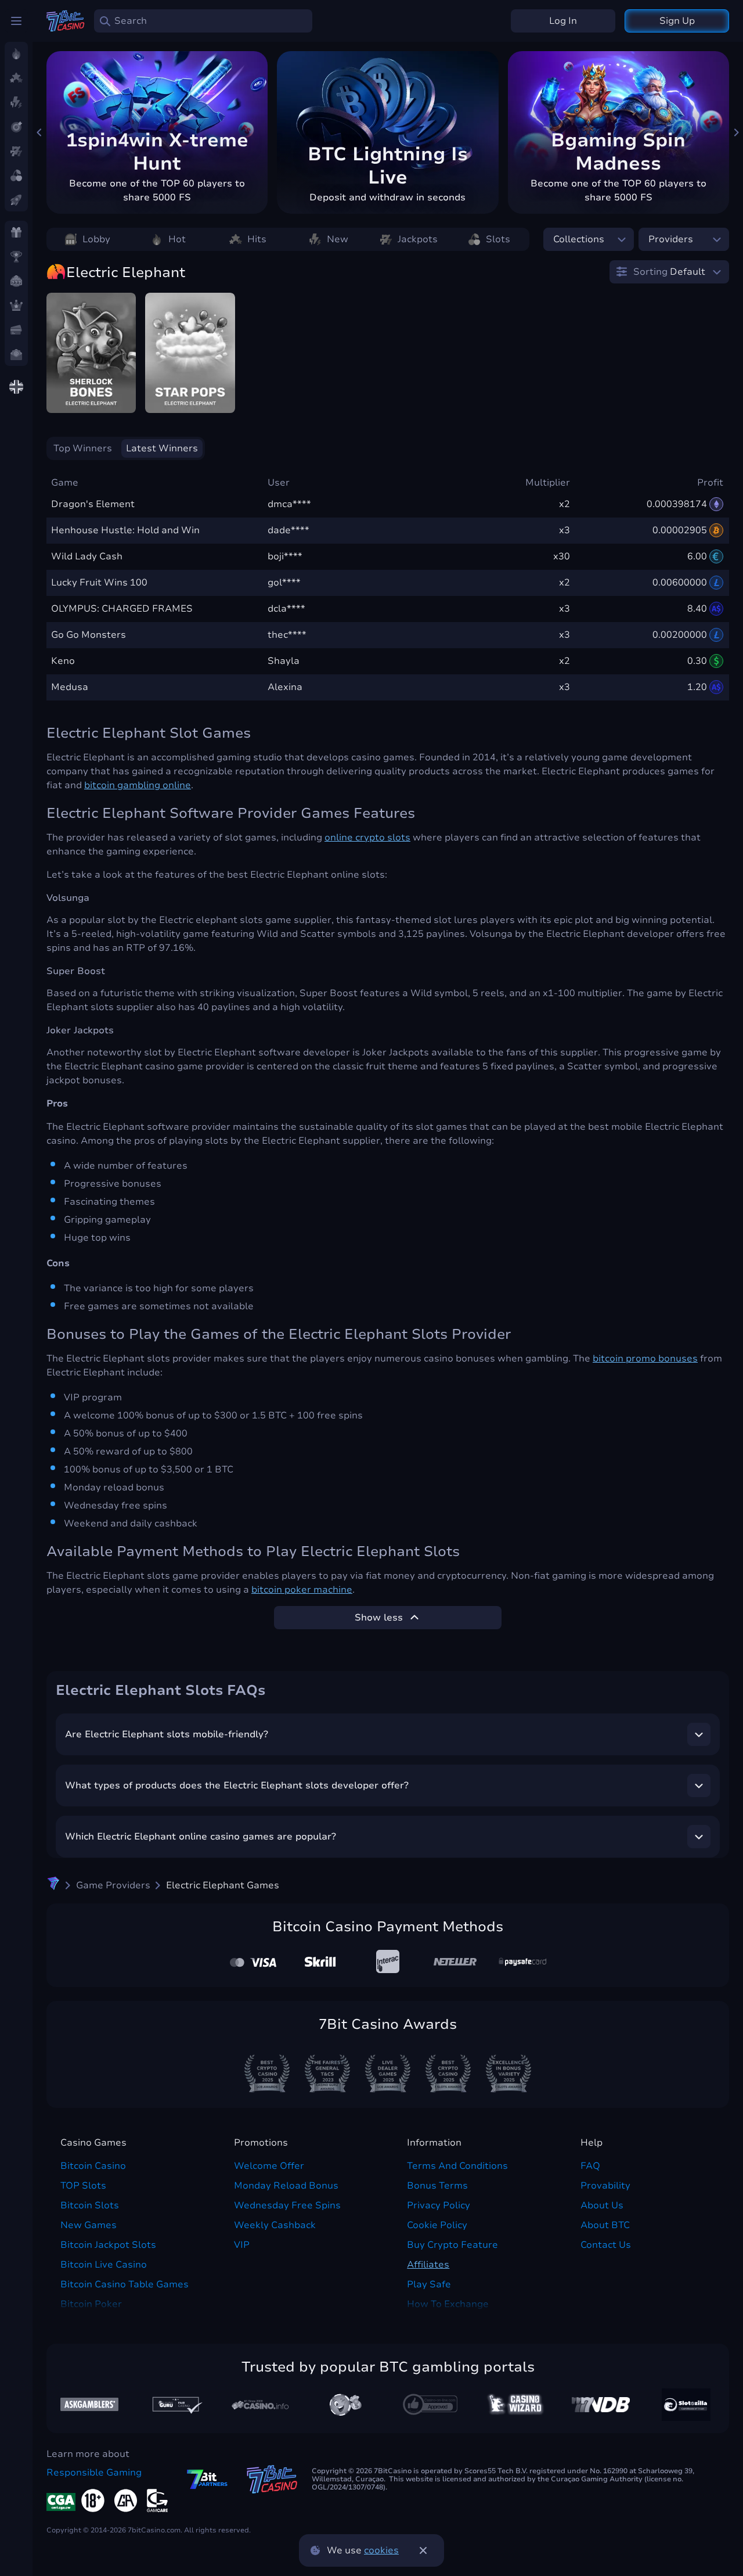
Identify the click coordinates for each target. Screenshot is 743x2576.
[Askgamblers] (89, 2404)
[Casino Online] (430, 2405)
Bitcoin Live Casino (104, 2265)
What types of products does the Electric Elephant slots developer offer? (237, 1785)
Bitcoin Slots (90, 2205)
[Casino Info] (260, 2405)
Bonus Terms (437, 2186)
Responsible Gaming (94, 2473)
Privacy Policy (439, 2205)
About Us (602, 2205)
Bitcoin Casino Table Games (125, 2284)
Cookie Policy (437, 2225)
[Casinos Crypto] (515, 2404)
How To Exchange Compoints (448, 2311)
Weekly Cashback (275, 2225)
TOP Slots (83, 2186)
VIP (242, 2245)
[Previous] (39, 132)
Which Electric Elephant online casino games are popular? (201, 1837)
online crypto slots (367, 838)
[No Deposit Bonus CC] (601, 2405)
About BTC (605, 2225)
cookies (381, 2550)
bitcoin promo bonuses (645, 1359)
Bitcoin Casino (93, 2166)
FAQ (590, 2166)
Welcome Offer (269, 2166)
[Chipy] (345, 2405)
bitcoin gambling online (138, 785)
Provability (605, 2186)
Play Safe (429, 2284)
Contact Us (606, 2245)
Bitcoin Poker (91, 2304)
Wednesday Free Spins (287, 2205)
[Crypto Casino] (53, 1885)
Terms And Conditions (457, 2166)
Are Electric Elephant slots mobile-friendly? (167, 1734)
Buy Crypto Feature (452, 2245)
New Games (89, 2225)
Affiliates (428, 2265)
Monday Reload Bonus (286, 2186)
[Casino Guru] (175, 2404)
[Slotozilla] (686, 2405)
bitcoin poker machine (302, 1590)
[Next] (736, 132)
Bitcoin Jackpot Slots (108, 2245)
